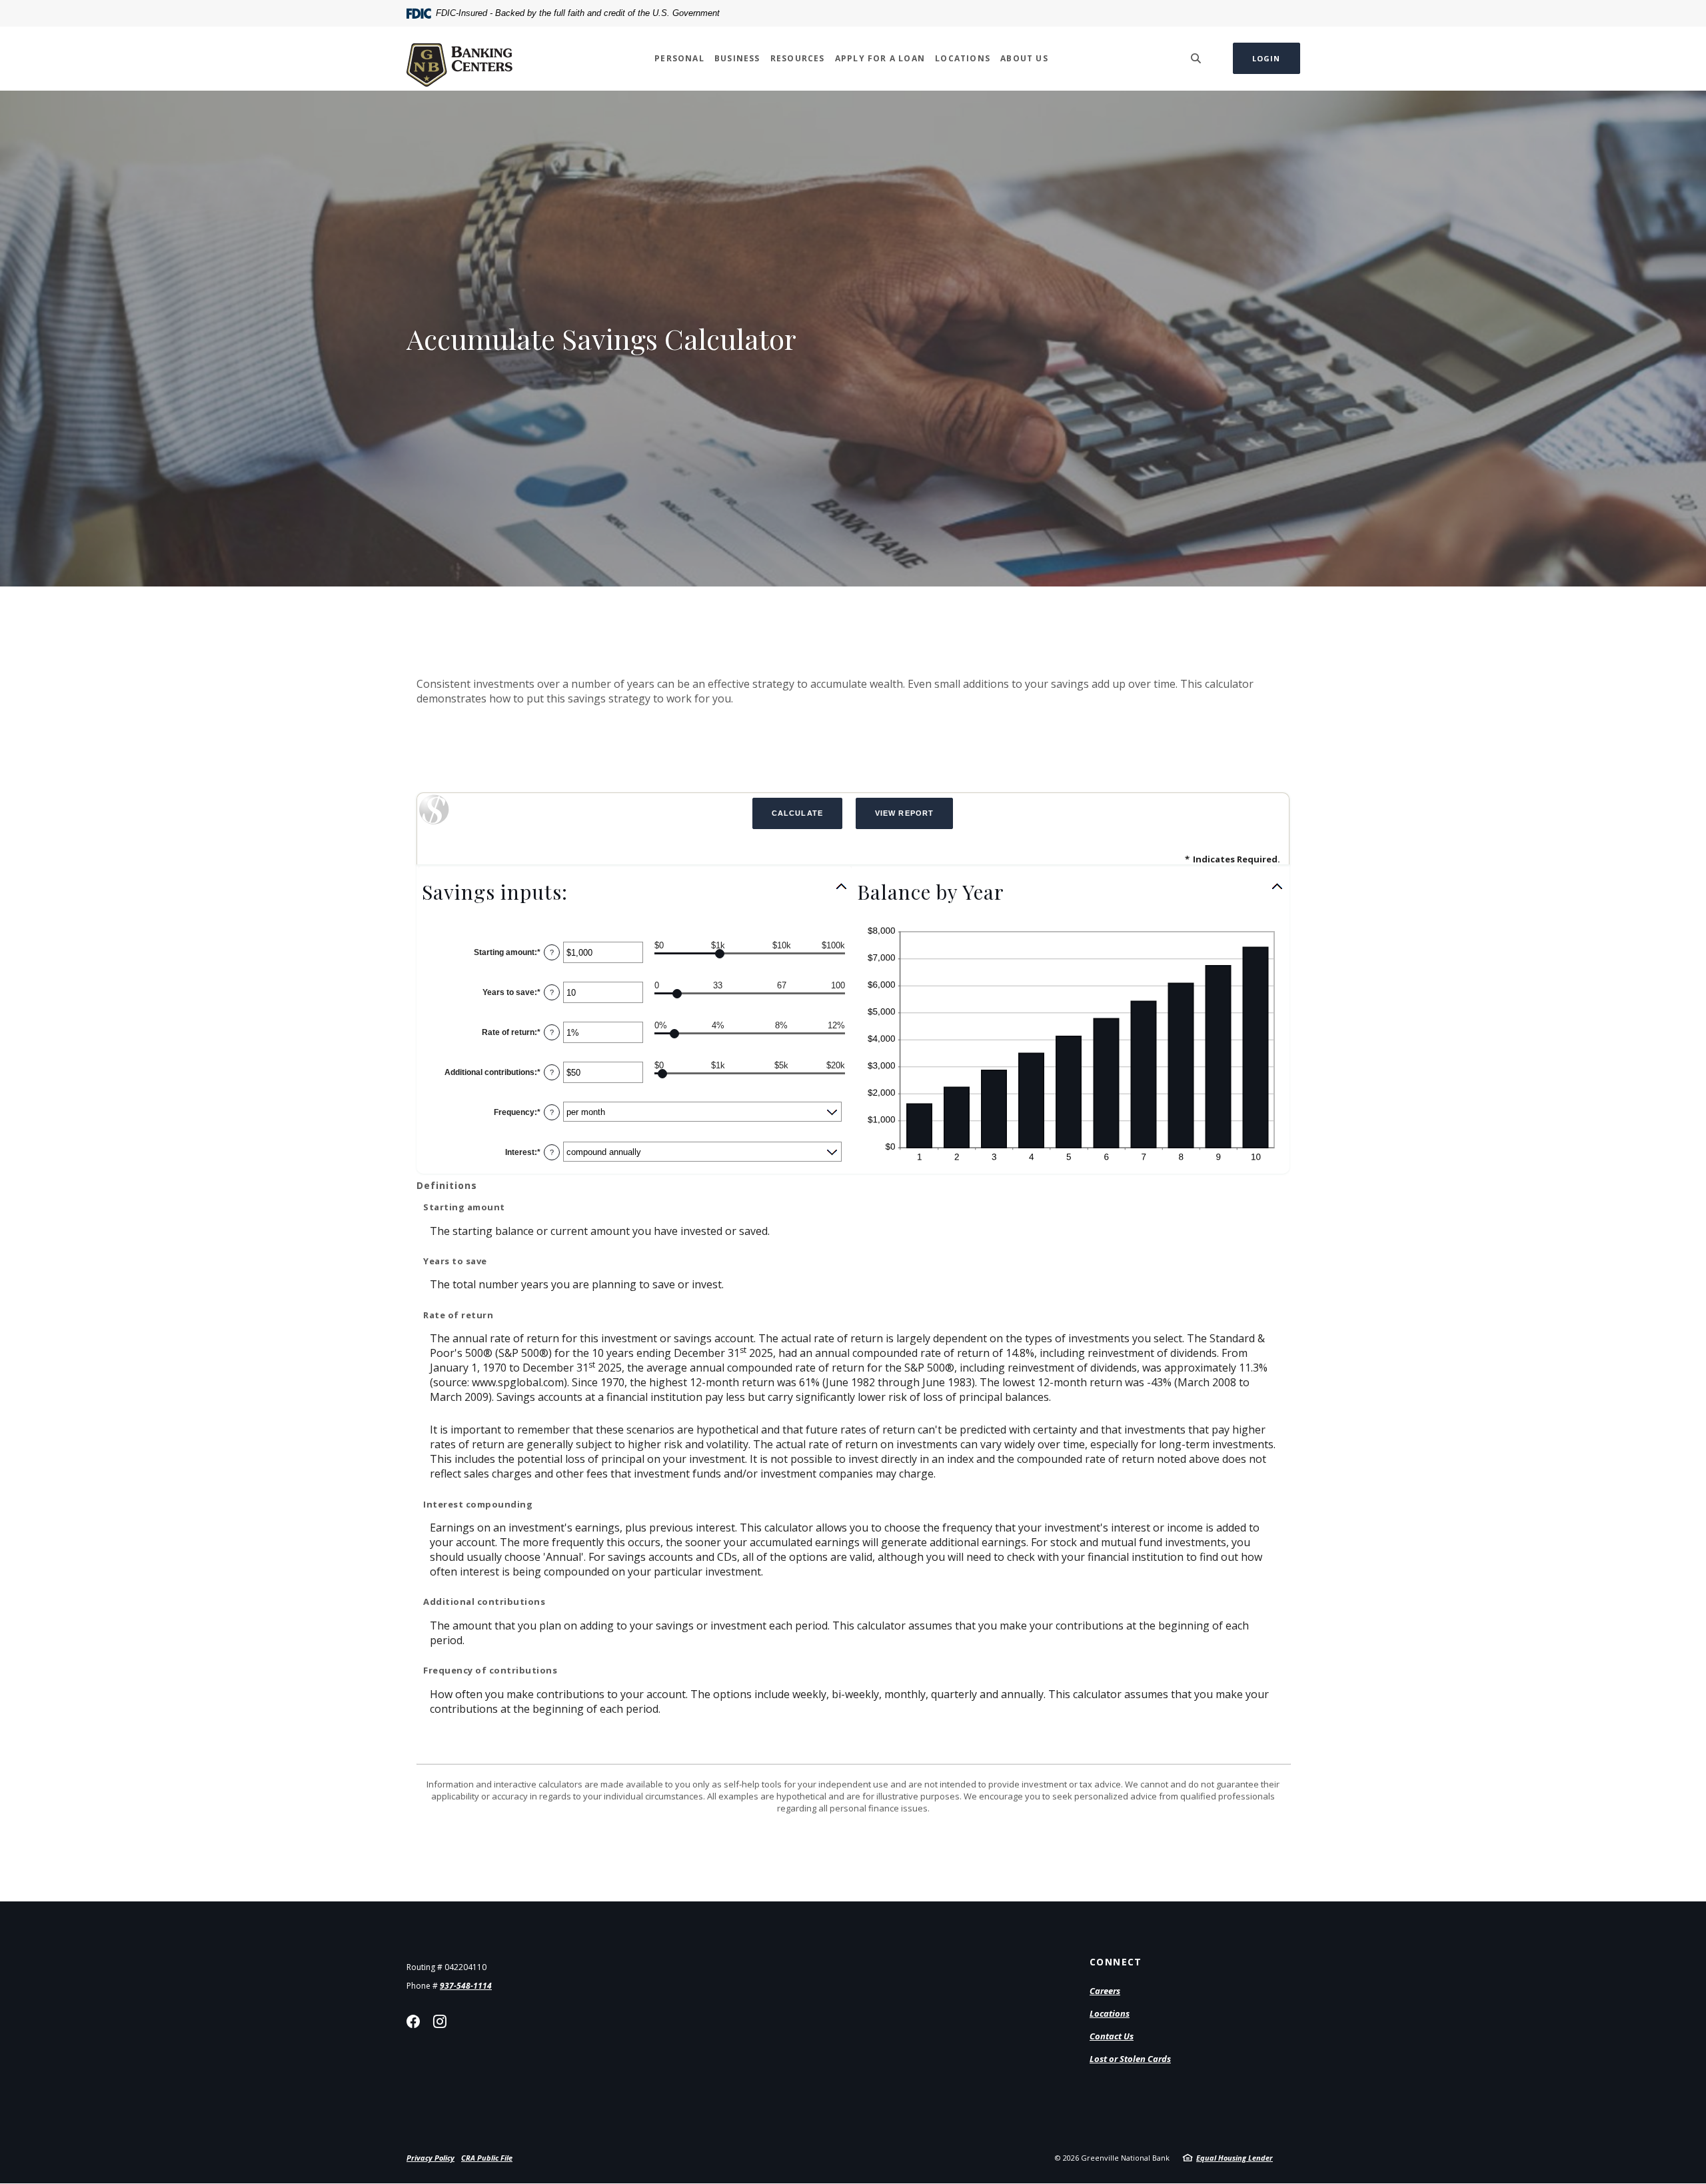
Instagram (440, 2021)
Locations (1110, 2013)
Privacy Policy (430, 2158)
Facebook (413, 2021)
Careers (1105, 1991)
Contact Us (1112, 2036)
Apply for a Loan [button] (880, 58)
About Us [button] (1024, 58)
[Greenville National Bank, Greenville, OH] (459, 58)
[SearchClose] (1196, 58)
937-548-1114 (466, 1986)
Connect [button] (1116, 1962)
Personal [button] (679, 58)
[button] (635, 892)
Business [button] (737, 58)
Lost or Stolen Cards (1130, 2059)
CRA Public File (487, 2158)
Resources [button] (798, 58)
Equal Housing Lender (1235, 2158)
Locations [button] (963, 58)
